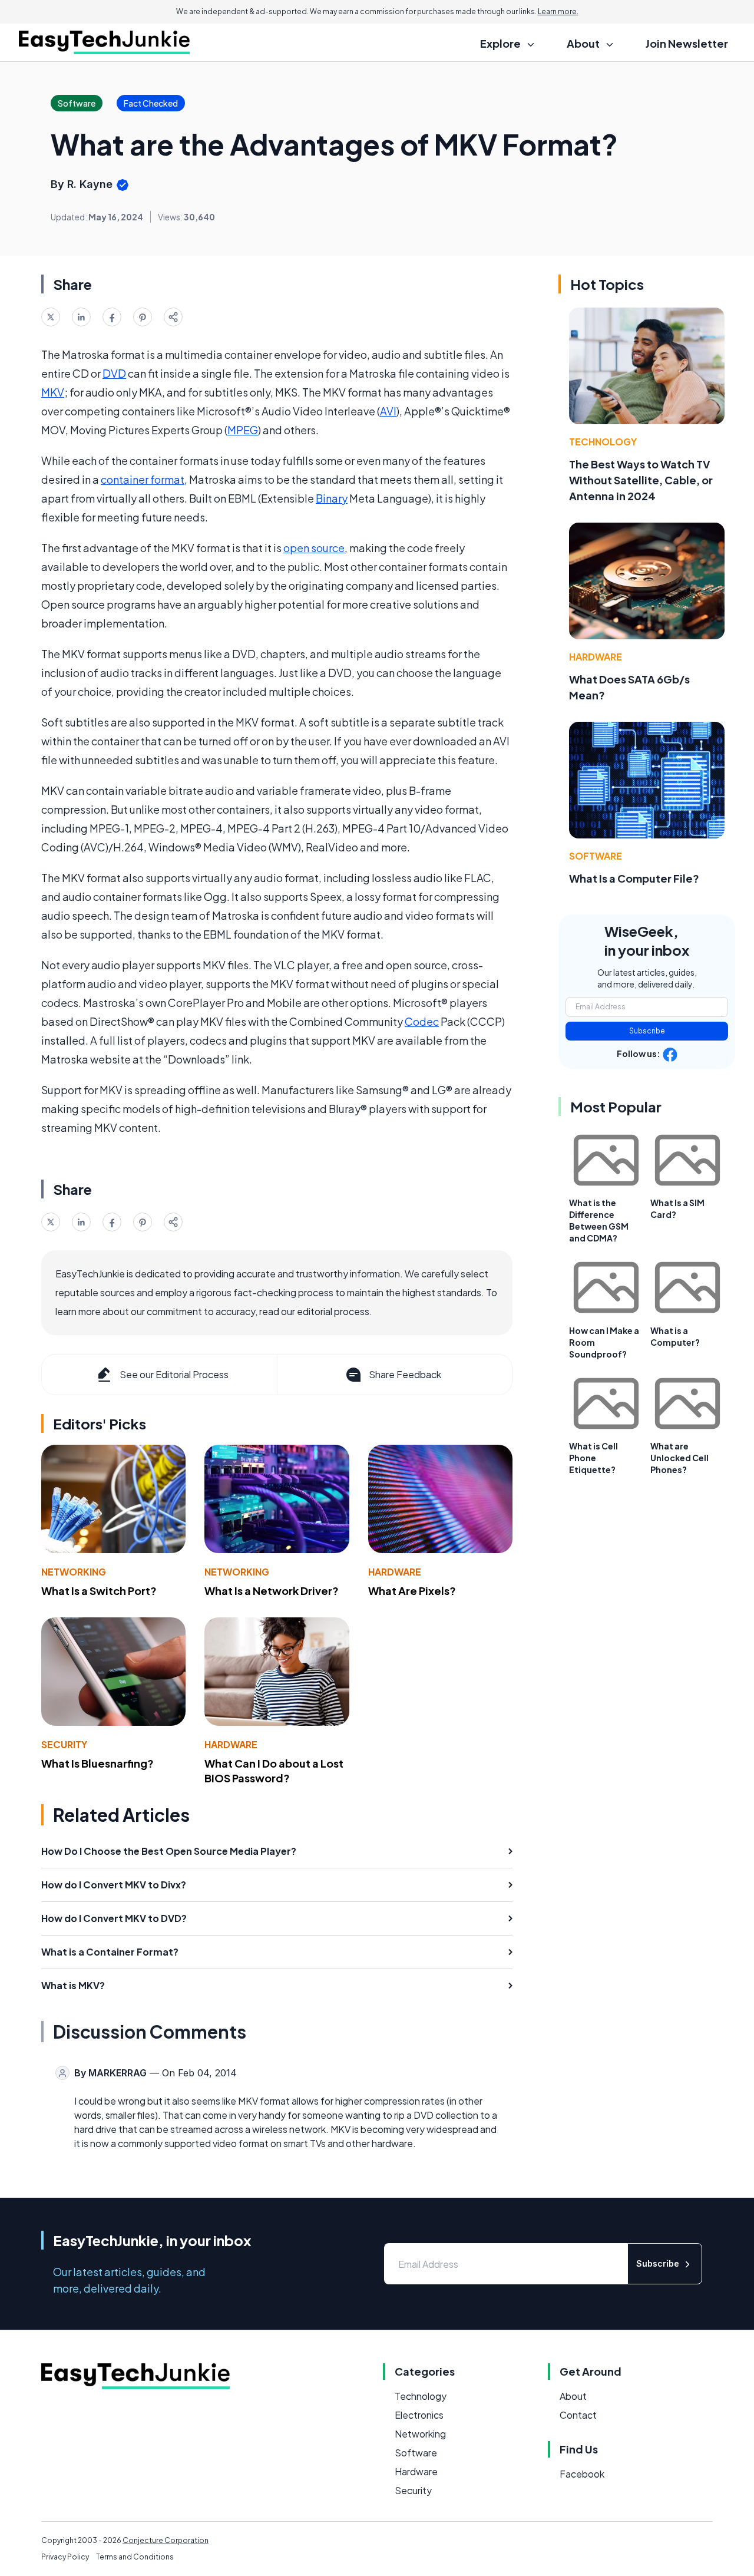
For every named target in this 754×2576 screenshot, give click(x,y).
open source (314, 548)
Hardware (395, 1572)
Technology (603, 442)
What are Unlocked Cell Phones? (679, 1458)
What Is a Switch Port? (99, 1591)
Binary (332, 498)
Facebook (582, 2474)
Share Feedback (405, 1374)
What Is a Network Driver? (272, 1591)
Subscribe (647, 1031)
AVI (388, 411)
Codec (422, 1021)
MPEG (243, 430)
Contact (578, 2415)
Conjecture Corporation (166, 2540)
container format (143, 479)
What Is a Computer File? (634, 878)
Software (596, 856)
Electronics (419, 2415)
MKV (53, 392)
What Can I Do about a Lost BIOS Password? (274, 1771)
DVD (114, 373)
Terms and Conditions (135, 2557)
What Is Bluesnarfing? (97, 1763)
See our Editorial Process (174, 1374)
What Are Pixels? (412, 1591)
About (573, 2396)
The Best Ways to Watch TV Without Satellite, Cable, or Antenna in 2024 (641, 480)
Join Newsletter (687, 43)
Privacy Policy (65, 2557)
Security (64, 1744)
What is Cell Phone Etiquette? (593, 1458)
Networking (74, 1572)
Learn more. (558, 11)
